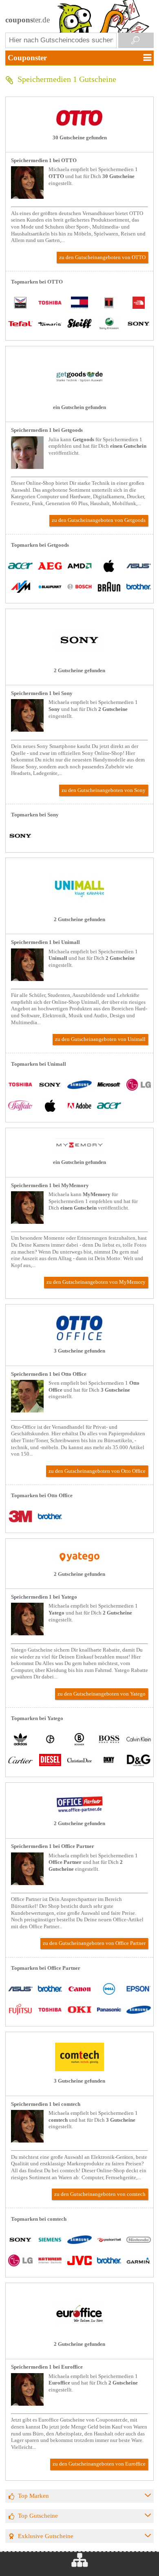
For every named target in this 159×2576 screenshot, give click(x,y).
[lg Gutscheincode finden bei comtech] (20, 2261)
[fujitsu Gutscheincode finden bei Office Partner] (20, 2010)
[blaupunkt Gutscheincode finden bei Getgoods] (50, 587)
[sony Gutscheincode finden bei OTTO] (139, 324)
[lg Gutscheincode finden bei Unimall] (139, 1086)
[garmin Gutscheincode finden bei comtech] (139, 2261)
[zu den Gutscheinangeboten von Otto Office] (79, 1340)
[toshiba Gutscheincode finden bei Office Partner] (50, 2010)
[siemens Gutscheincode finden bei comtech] (50, 2241)
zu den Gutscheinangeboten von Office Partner (94, 1943)
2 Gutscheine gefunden (79, 671)
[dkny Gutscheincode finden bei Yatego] (109, 1761)
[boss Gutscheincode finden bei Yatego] (109, 1740)
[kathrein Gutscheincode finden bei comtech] (50, 2261)
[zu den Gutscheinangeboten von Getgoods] (79, 396)
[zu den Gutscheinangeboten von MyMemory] (79, 1151)
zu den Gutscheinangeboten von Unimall (100, 1039)
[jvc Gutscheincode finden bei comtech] (79, 2261)
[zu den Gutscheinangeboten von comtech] (79, 2070)
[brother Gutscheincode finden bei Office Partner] (50, 1990)
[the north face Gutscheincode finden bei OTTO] (139, 304)
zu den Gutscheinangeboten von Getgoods (99, 520)
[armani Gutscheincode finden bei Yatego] (50, 1740)
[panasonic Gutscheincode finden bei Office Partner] (109, 2010)
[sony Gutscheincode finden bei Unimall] (50, 1086)
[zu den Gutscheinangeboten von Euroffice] (79, 2332)
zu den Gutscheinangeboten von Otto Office (97, 1471)
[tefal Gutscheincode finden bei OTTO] (20, 324)
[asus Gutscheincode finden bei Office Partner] (20, 1990)
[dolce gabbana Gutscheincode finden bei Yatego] (139, 1761)
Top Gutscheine (38, 2516)
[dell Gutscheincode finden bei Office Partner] (109, 1990)
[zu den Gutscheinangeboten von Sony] (79, 659)
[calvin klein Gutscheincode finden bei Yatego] (139, 1740)
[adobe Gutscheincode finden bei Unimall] (79, 1106)
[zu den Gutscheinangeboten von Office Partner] (79, 1812)
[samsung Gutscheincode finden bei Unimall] (79, 1086)
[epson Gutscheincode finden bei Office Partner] (139, 1990)
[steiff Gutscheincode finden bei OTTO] (79, 324)
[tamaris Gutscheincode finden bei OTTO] (50, 324)
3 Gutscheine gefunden (79, 1351)
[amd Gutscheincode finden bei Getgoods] (79, 566)
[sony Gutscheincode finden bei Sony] (20, 837)
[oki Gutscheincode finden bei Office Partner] (79, 2010)
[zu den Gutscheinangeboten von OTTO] (79, 126)
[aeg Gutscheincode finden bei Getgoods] (50, 566)
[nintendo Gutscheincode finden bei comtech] (139, 2241)
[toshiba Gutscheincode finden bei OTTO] (50, 304)
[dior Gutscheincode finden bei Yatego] (79, 1761)
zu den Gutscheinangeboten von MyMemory (96, 1282)
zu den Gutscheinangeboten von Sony (104, 790)
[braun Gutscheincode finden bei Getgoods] (109, 587)
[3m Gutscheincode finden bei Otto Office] (20, 1517)
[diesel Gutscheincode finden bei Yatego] (50, 1761)
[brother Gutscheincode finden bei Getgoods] (139, 587)
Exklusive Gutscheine (46, 2536)
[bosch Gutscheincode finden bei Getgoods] (79, 587)
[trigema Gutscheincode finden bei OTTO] (20, 304)
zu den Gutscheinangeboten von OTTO (102, 257)
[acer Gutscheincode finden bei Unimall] (109, 1106)
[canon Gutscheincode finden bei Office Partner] (79, 1990)
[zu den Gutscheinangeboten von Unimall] (79, 908)
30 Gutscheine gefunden (80, 138)
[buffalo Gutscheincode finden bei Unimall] (20, 1106)
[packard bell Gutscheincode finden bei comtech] (109, 2241)
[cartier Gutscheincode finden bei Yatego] (20, 1761)
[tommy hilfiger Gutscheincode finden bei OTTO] (79, 304)
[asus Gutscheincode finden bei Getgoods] (139, 566)
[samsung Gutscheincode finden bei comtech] (79, 2241)
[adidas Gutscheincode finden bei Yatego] (20, 1740)
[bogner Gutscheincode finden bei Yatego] (79, 1740)
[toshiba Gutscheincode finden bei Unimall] (20, 1086)
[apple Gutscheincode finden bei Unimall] (50, 1106)
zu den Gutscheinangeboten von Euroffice (99, 2464)
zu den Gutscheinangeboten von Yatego (102, 1694)
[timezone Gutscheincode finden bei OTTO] (109, 304)
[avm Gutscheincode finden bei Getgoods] (20, 587)
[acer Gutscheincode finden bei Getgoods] (20, 566)
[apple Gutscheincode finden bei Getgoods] (109, 566)
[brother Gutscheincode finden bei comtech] (109, 2261)
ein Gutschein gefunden (79, 407)
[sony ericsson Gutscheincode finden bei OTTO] (109, 324)
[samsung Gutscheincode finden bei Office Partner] (139, 2010)
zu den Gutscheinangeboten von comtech (100, 2194)
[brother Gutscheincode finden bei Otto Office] (50, 1517)
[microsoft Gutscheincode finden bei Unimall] (109, 1086)
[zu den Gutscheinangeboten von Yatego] (79, 1562)
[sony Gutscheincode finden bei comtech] (20, 2241)
